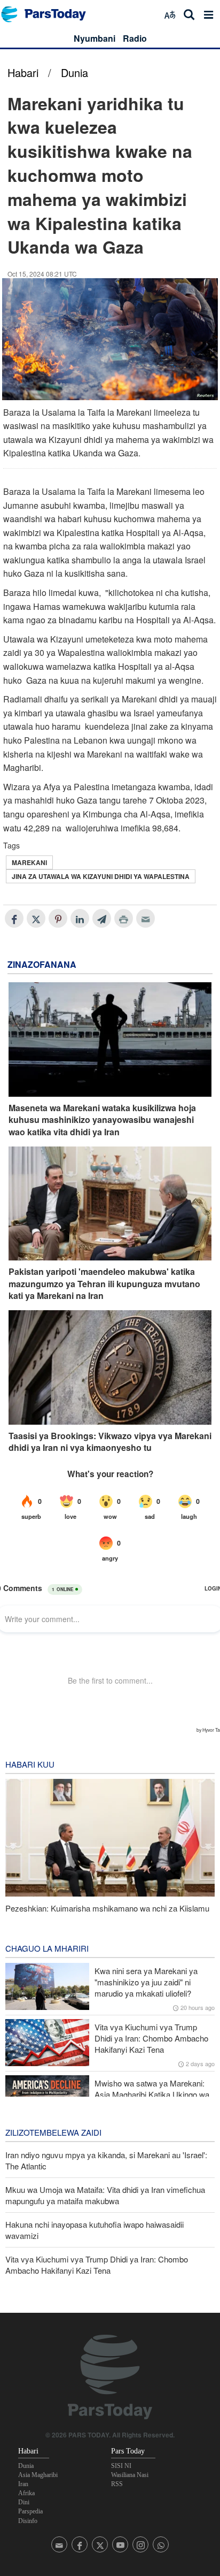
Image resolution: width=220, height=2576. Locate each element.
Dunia (74, 72)
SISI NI (121, 2466)
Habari (23, 72)
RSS (117, 2484)
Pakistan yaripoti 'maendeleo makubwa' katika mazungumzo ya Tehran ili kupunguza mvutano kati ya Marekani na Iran (104, 1284)
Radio (135, 38)
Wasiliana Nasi (130, 2475)
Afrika (26, 2493)
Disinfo (28, 2521)
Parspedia (30, 2511)
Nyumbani (95, 38)
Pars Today (49, 14)
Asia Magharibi (38, 2475)
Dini (24, 2502)
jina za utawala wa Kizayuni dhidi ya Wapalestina (101, 876)
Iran (23, 2484)
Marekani (29, 862)
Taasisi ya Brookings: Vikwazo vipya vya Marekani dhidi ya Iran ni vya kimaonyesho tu (110, 1442)
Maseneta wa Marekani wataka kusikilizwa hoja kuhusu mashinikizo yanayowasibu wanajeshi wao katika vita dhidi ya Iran (102, 1120)
